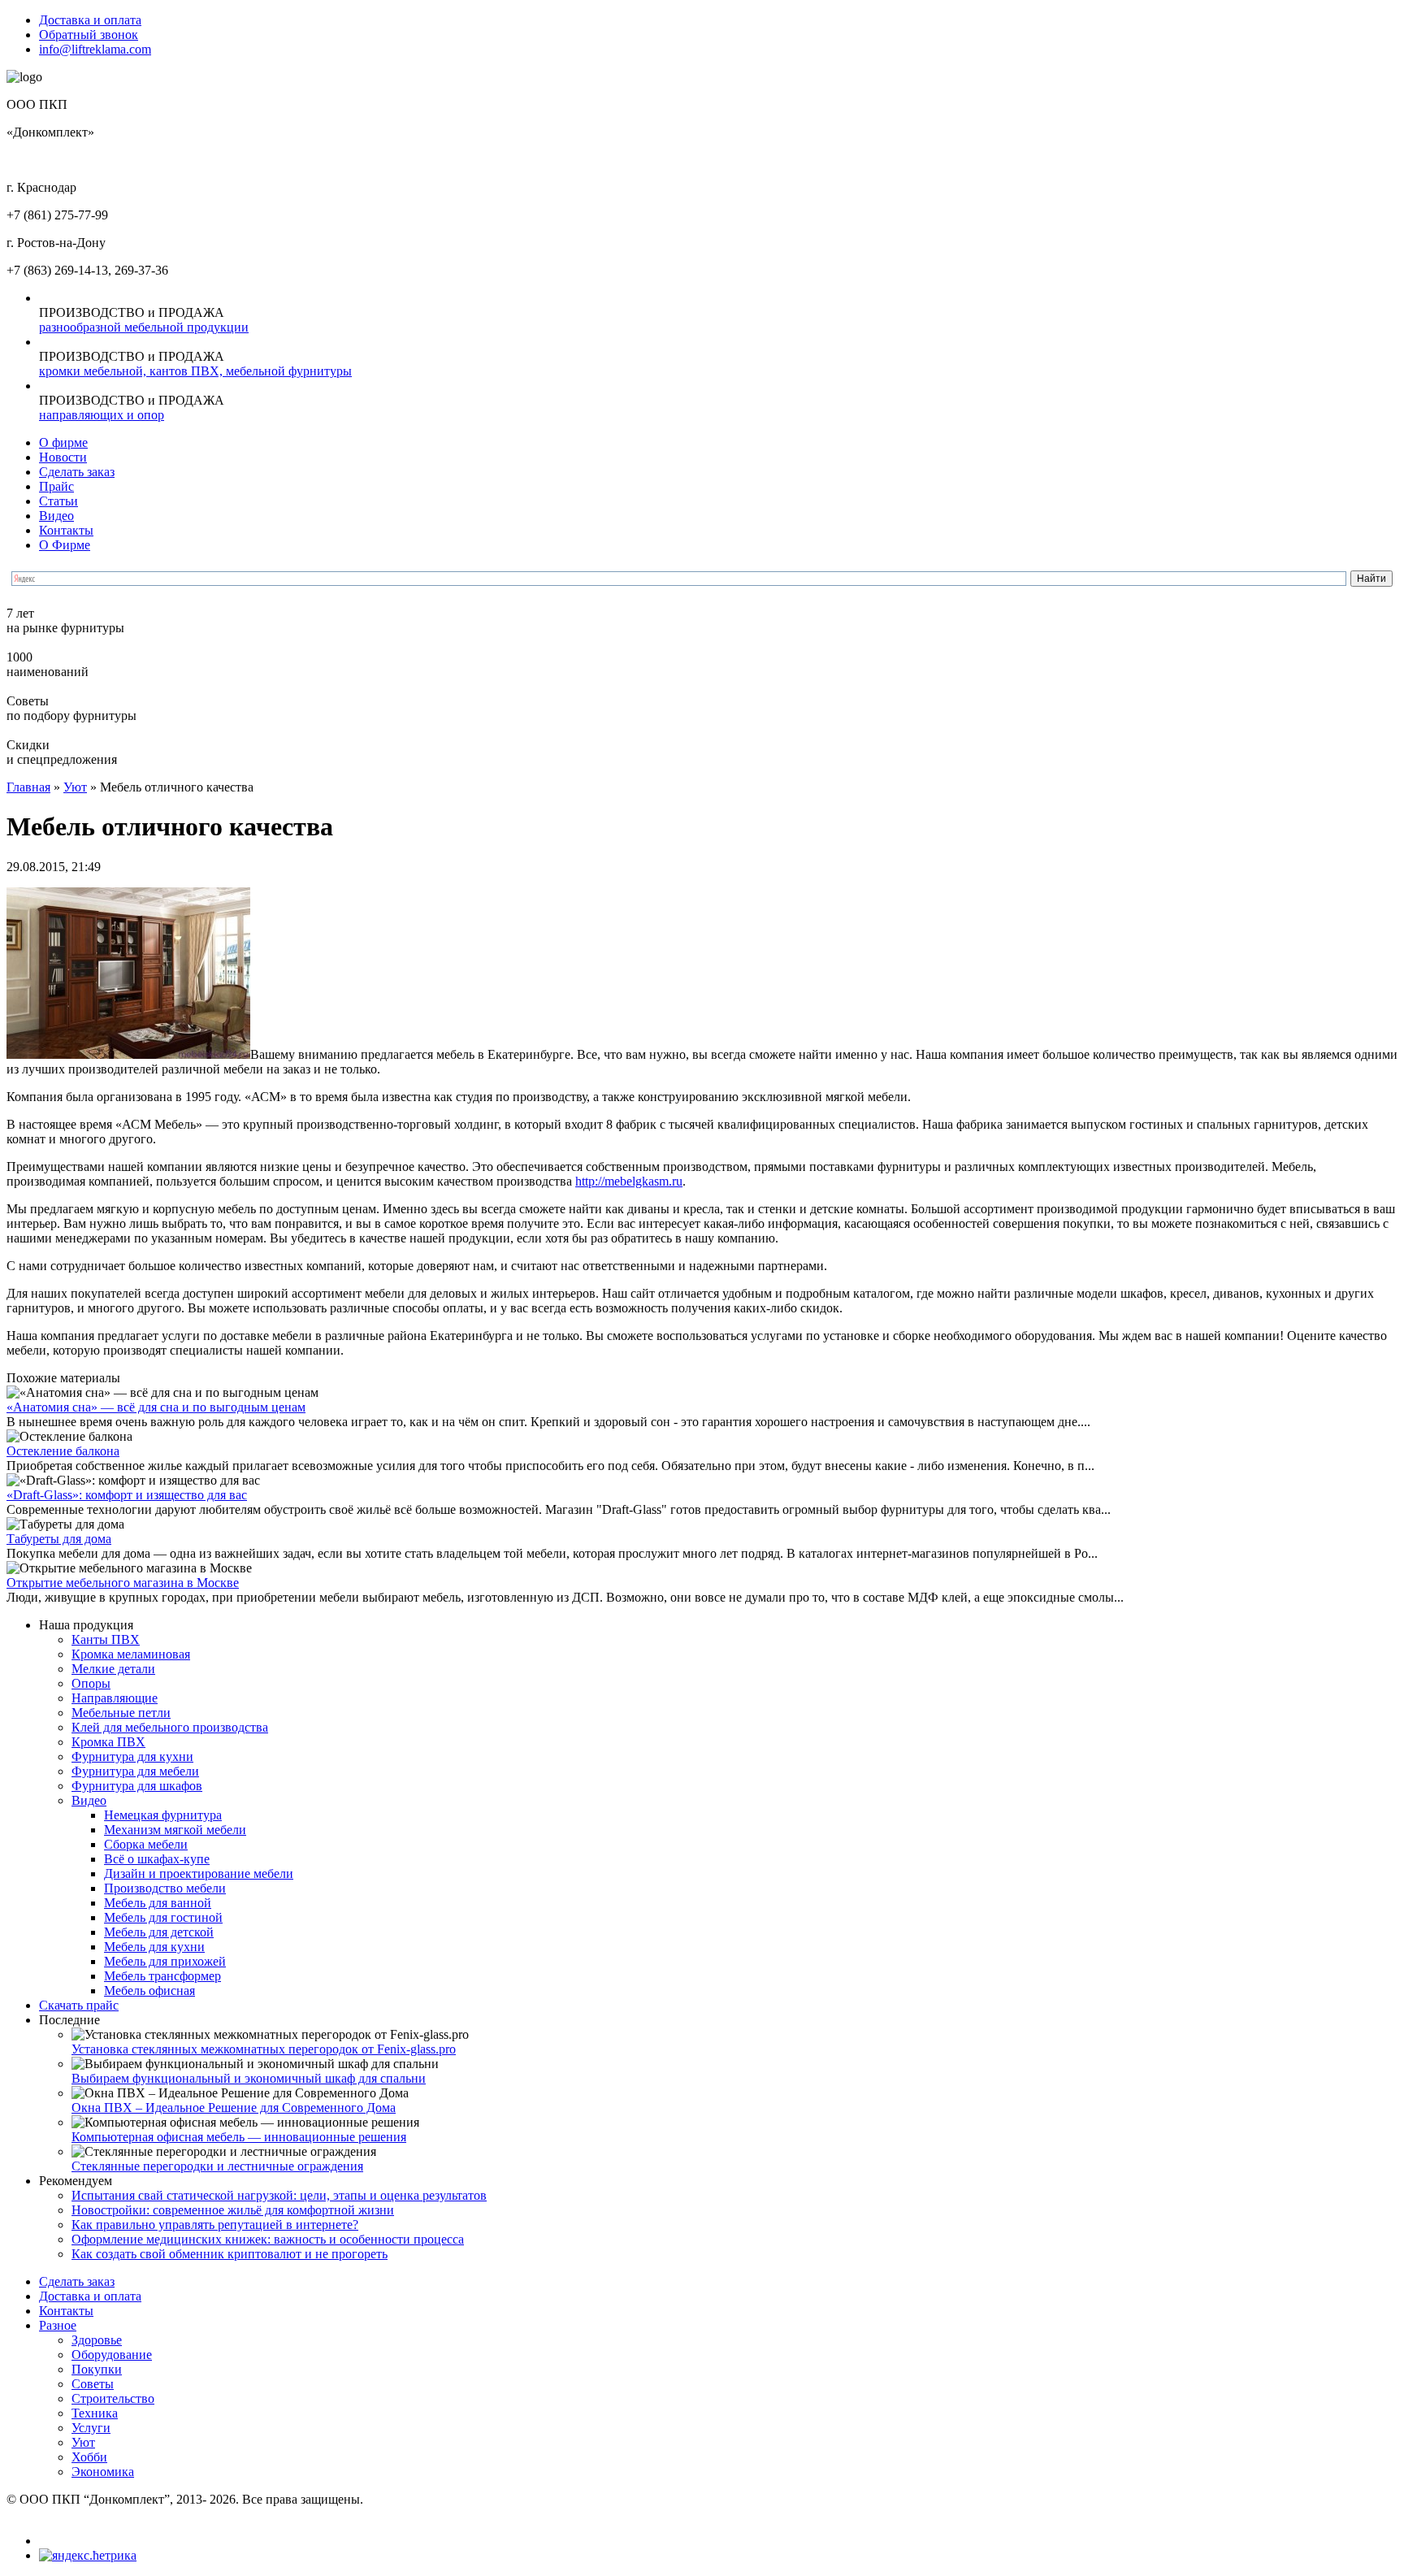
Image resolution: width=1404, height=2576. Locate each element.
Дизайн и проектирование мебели (199, 1873)
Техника (95, 2413)
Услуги (91, 2428)
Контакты (66, 530)
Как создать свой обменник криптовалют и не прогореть (230, 2254)
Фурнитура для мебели (135, 1771)
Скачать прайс (79, 2005)
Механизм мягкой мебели (175, 1830)
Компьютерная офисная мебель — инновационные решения (239, 2137)
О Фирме (65, 545)
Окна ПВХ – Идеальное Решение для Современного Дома (234, 2108)
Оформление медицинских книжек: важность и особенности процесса (268, 2239)
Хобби (89, 2457)
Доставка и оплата (90, 20)
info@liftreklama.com (95, 49)
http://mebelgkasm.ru (629, 1181)
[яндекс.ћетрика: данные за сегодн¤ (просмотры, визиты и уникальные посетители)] (88, 2556)
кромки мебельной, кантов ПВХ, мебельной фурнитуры (195, 371)
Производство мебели (165, 1888)
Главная (28, 787)
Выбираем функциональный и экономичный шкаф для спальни (249, 2078)
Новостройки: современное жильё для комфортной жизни (233, 2210)
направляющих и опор (102, 415)
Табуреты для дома (59, 1539)
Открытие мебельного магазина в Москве (123, 1583)
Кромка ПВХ (108, 1742)
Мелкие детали (113, 1669)
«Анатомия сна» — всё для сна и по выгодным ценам (156, 1407)
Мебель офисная (149, 1991)
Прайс (56, 486)
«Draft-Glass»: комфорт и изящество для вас (127, 1495)
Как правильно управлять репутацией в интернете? (215, 2225)
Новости (63, 457)
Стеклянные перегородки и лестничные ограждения (217, 2166)
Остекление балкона (63, 1451)
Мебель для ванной (158, 1903)
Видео (56, 516)
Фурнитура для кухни (132, 1756)
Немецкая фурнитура (163, 1815)
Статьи (58, 501)
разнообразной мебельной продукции (144, 327)
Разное (58, 2325)
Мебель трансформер (162, 1976)
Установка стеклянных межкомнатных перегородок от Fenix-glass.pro (264, 2049)
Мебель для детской (159, 1932)
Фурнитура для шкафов (137, 1786)
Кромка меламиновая (131, 1654)
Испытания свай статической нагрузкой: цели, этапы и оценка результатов (279, 2195)
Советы (93, 2384)
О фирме (63, 442)
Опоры (91, 1683)
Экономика (103, 2472)
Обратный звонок (89, 35)
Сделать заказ (77, 472)
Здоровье (97, 2340)
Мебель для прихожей (165, 1961)
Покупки (97, 2369)
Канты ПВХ (106, 1639)
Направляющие (115, 1698)
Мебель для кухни (154, 1947)
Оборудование (112, 2355)
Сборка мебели (146, 1844)
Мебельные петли (121, 1713)
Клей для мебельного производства (170, 1727)
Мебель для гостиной (163, 1917)
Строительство (113, 2398)
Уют (75, 787)
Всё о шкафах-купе (157, 1859)
